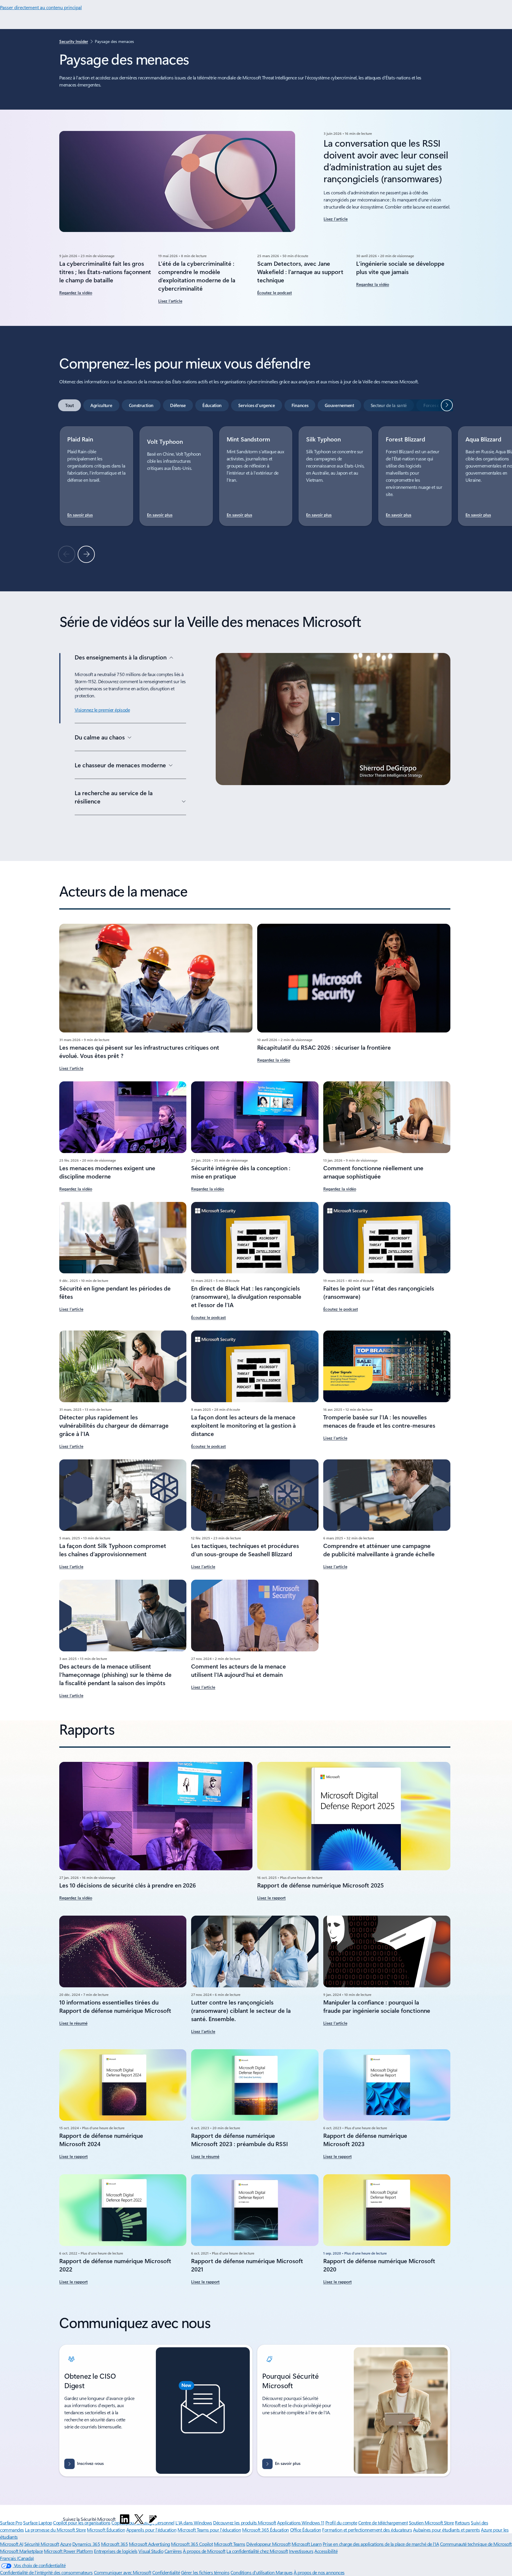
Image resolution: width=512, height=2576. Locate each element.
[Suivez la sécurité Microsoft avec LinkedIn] (125, 2519)
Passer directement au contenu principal (41, 7)
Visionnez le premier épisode (102, 710)
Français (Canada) (17, 2558)
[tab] (69, 405)
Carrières (173, 2551)
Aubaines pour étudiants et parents (447, 2530)
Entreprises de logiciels (116, 2551)
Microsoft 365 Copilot (192, 2544)
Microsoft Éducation (106, 2530)
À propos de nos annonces (319, 2572)
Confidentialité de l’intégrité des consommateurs (46, 2572)
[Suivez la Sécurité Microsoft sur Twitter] (139, 2519)
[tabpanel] (255, 494)
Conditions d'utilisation (253, 2572)
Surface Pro (11, 2523)
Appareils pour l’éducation (151, 2530)
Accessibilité (326, 2551)
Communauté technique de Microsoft (476, 2544)
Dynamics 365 (86, 2544)
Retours (462, 2523)
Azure (66, 2544)
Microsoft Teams (230, 2544)
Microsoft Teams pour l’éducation (209, 2530)
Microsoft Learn (307, 2544)
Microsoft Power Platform (68, 2551)
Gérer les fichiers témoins (205, 2572)
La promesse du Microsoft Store (55, 2530)
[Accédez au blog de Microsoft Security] (153, 2519)
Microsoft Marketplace (21, 2551)
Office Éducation (306, 2530)
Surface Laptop (37, 2523)
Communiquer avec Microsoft (123, 2572)
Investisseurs (301, 2551)
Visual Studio (151, 2551)
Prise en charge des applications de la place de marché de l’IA (381, 2544)
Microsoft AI (12, 2544)
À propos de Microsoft (204, 2551)
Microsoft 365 (115, 2544)
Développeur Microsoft (268, 2544)
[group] (96, 476)
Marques (284, 2572)
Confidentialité (166, 2572)
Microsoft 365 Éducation (265, 2530)
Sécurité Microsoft (42, 2544)
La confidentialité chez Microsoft (257, 2551)
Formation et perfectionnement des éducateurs (367, 2530)
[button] (333, 719)
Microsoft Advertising (149, 2544)
